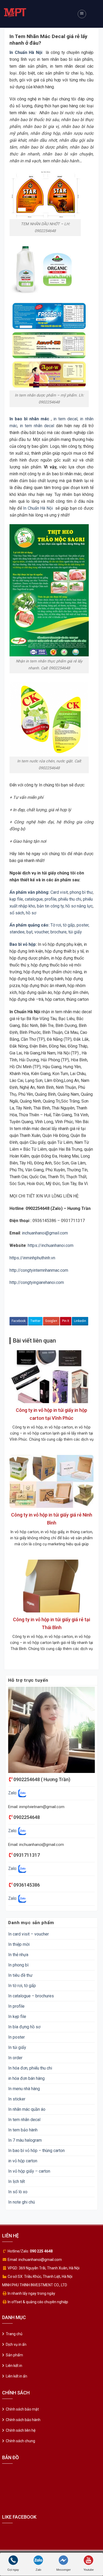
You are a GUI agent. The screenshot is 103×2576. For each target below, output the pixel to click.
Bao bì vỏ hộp (23, 944)
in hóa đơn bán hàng (26, 2078)
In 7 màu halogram (25, 2140)
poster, (83, 925)
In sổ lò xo (18, 2192)
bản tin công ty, (51, 906)
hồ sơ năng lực (79, 906)
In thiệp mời (19, 1944)
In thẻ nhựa (18, 1955)
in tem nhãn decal (37, 426)
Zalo (38, 2570)
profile (51, 899)
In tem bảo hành (23, 2130)
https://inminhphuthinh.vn (32, 1258)
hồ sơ (31, 913)
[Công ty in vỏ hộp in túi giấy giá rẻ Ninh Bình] (51, 1481)
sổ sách (17, 913)
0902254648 (27, 1817)
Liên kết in (14, 2366)
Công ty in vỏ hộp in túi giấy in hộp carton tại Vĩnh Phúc (51, 1414)
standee (17, 932)
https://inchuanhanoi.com (51, 1245)
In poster (17, 2037)
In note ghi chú (22, 2202)
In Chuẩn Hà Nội (38, 508)
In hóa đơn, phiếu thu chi (30, 2068)
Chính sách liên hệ (21, 2430)
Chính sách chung (20, 2441)
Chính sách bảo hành (23, 2420)
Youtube (89, 2570)
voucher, (42, 932)
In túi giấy (17, 2047)
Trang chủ (14, 2334)
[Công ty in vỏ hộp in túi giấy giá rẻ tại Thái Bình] (51, 1586)
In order (15, 2058)
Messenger (64, 2570)
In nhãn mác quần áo (27, 2109)
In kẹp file (17, 2017)
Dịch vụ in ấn (16, 2344)
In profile (16, 2006)
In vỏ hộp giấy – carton (29, 2171)
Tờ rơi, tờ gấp (63, 925)
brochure (58, 932)
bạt (29, 932)
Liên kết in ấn (17, 2376)
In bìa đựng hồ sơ (24, 2027)
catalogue (34, 899)
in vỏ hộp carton (23, 2161)
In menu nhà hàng (24, 2089)
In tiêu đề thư (20, 1975)
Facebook (19, 1321)
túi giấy (75, 932)
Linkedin (80, 1321)
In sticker (17, 2099)
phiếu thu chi (70, 899)
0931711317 (27, 1855)
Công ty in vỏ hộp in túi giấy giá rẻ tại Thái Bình (51, 1623)
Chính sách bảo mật (22, 2409)
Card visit (59, 892)
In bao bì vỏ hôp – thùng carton (36, 2151)
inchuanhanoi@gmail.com (44, 1233)
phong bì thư (81, 892)
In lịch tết (17, 2181)
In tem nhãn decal (24, 2120)
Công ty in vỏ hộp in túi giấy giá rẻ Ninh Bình (52, 1519)
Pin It (66, 1321)
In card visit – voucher (29, 1934)
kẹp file (16, 899)
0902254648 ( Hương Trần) (42, 1779)
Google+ (51, 1321)
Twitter (35, 1321)
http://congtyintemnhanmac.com (39, 1270)
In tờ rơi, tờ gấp (22, 1986)
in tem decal (65, 419)
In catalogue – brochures (31, 1996)
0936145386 (27, 1885)
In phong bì (18, 1965)
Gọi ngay (13, 2570)
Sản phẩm (14, 2355)
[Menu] (82, 14)
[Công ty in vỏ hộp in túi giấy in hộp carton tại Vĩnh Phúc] (51, 1376)
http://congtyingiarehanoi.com (37, 1282)
